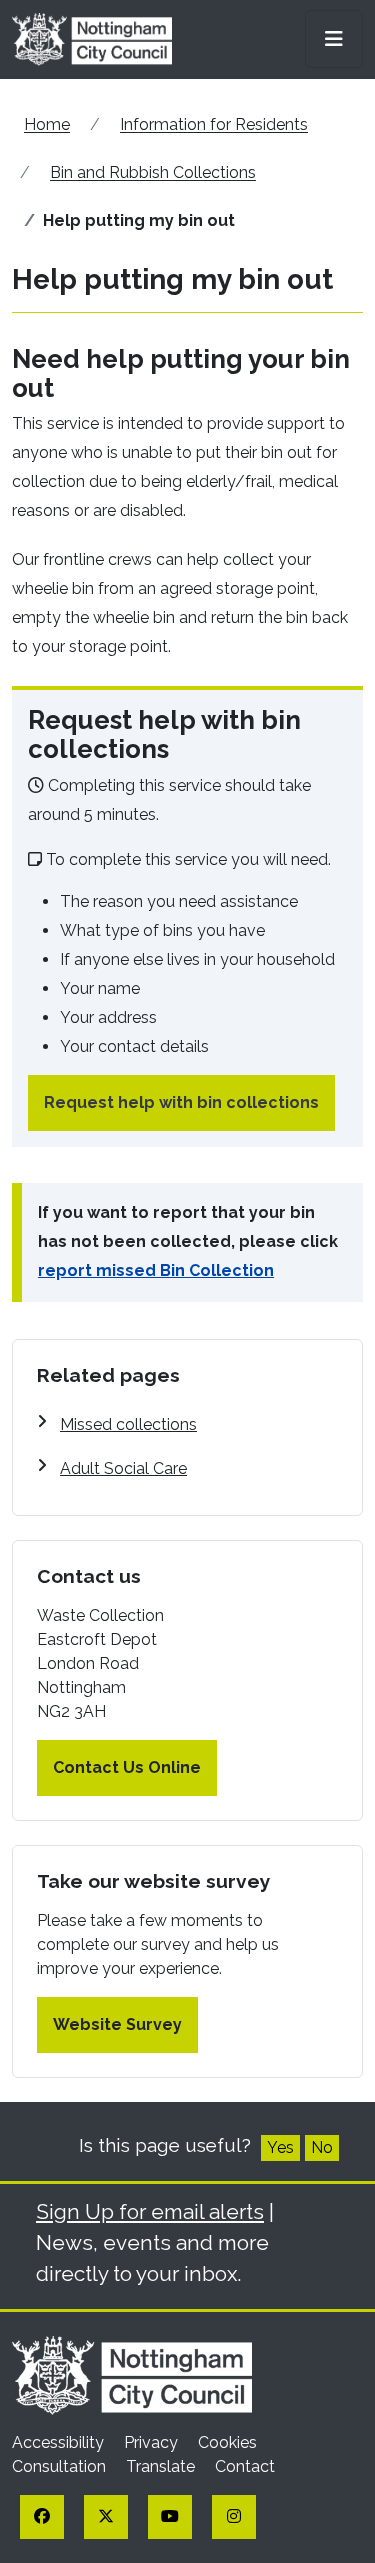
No (322, 2147)
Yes (280, 2147)
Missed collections (128, 1424)
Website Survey (117, 2024)
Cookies (227, 2442)
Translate (162, 2466)
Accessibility (60, 2442)
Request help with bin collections (181, 1102)
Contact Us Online (127, 1767)
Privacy (153, 2442)
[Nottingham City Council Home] (132, 2374)
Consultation (61, 2466)
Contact (245, 2466)
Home (47, 124)
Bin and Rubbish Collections (153, 172)
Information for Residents (214, 124)
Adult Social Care (123, 1468)
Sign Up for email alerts (150, 2211)
